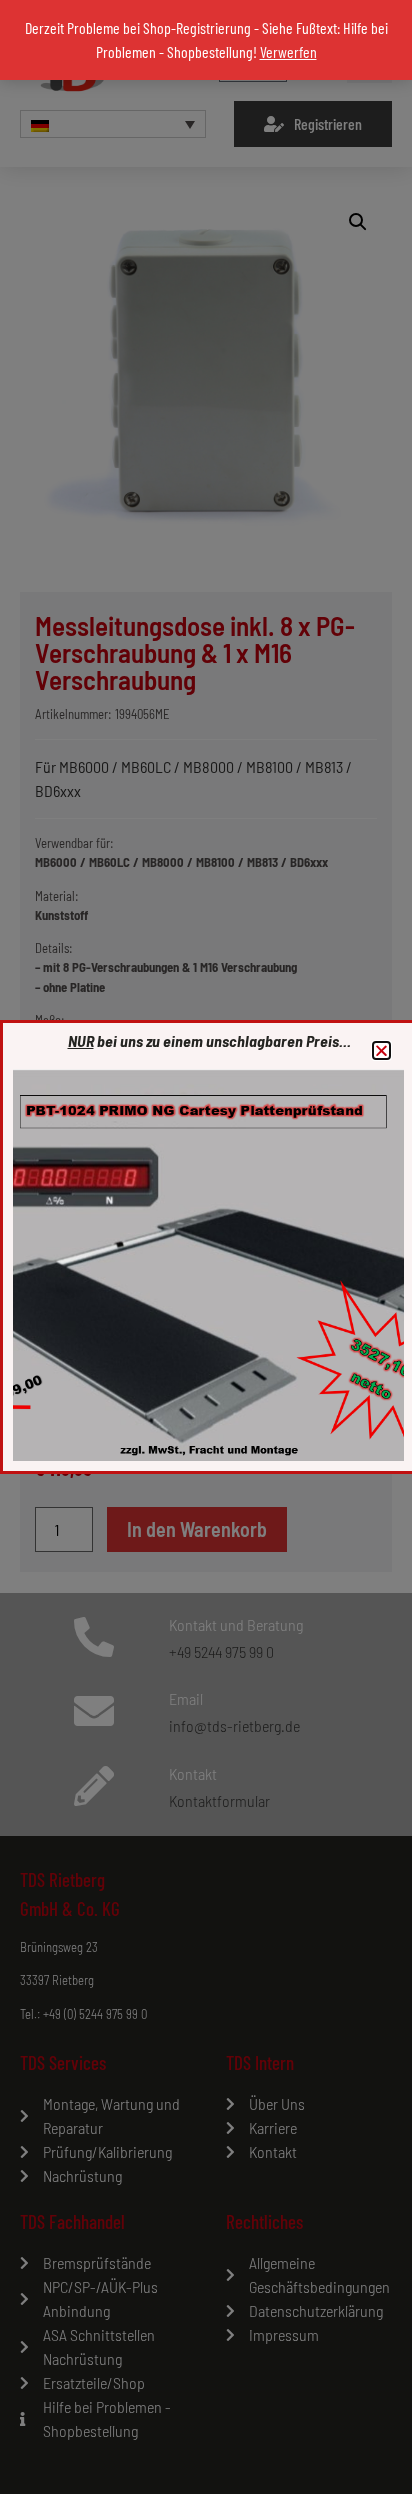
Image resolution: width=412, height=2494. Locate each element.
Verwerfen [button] (288, 51)
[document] (206, 1247)
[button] (381, 1050)
